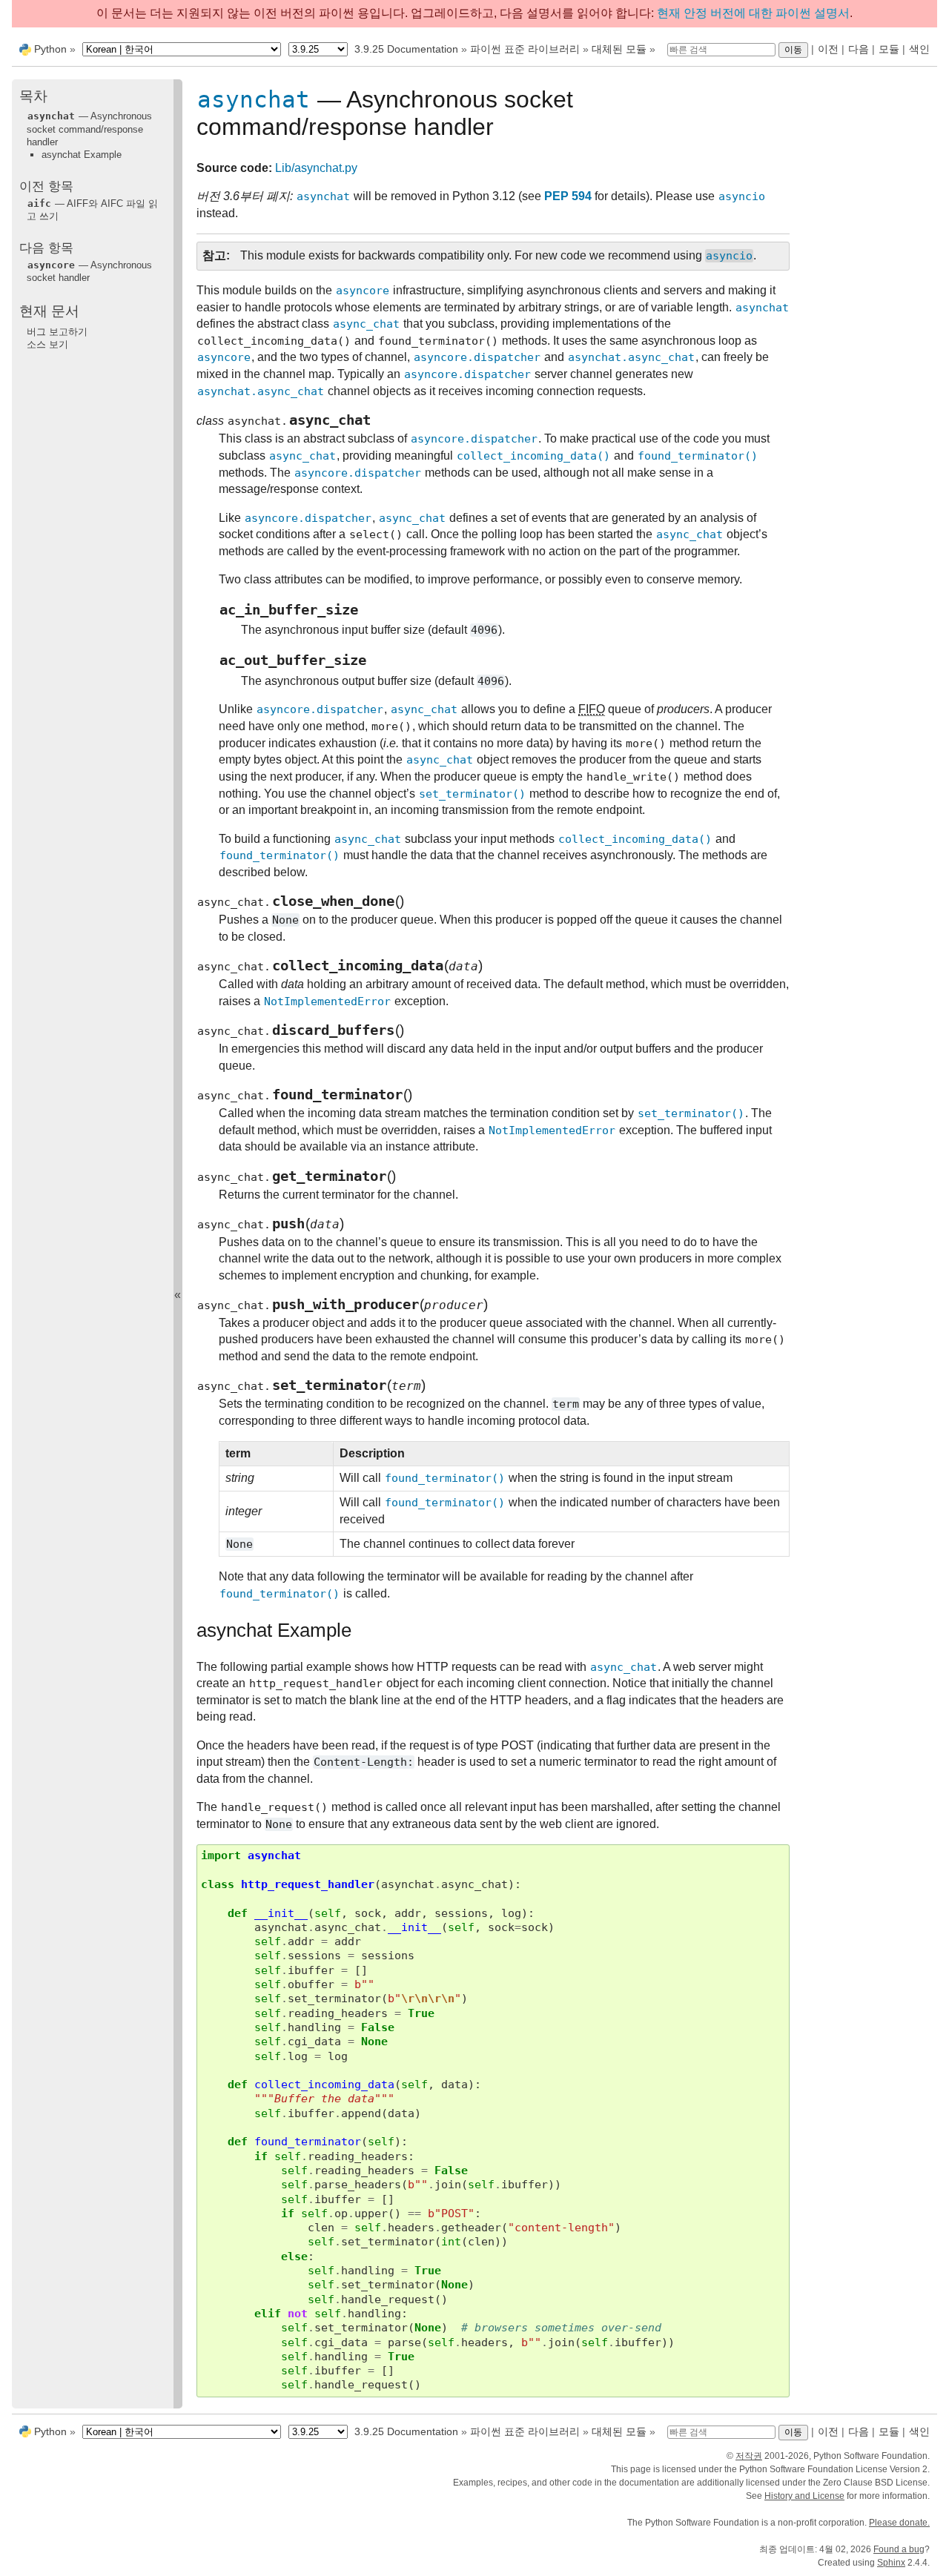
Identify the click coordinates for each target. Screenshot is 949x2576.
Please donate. (899, 2523)
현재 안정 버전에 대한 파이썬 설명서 (753, 13)
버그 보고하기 (57, 331)
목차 (33, 96)
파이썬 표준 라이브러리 (525, 49)
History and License (804, 2496)
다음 (859, 49)
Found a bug (899, 2549)
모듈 (889, 49)
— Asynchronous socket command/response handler (89, 129)
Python (50, 49)
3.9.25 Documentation (406, 49)
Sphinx (891, 2563)
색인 (919, 49)
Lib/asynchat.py (316, 168)
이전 (828, 49)
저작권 (749, 2456)
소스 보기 (47, 344)
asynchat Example (82, 155)
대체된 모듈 (619, 49)
